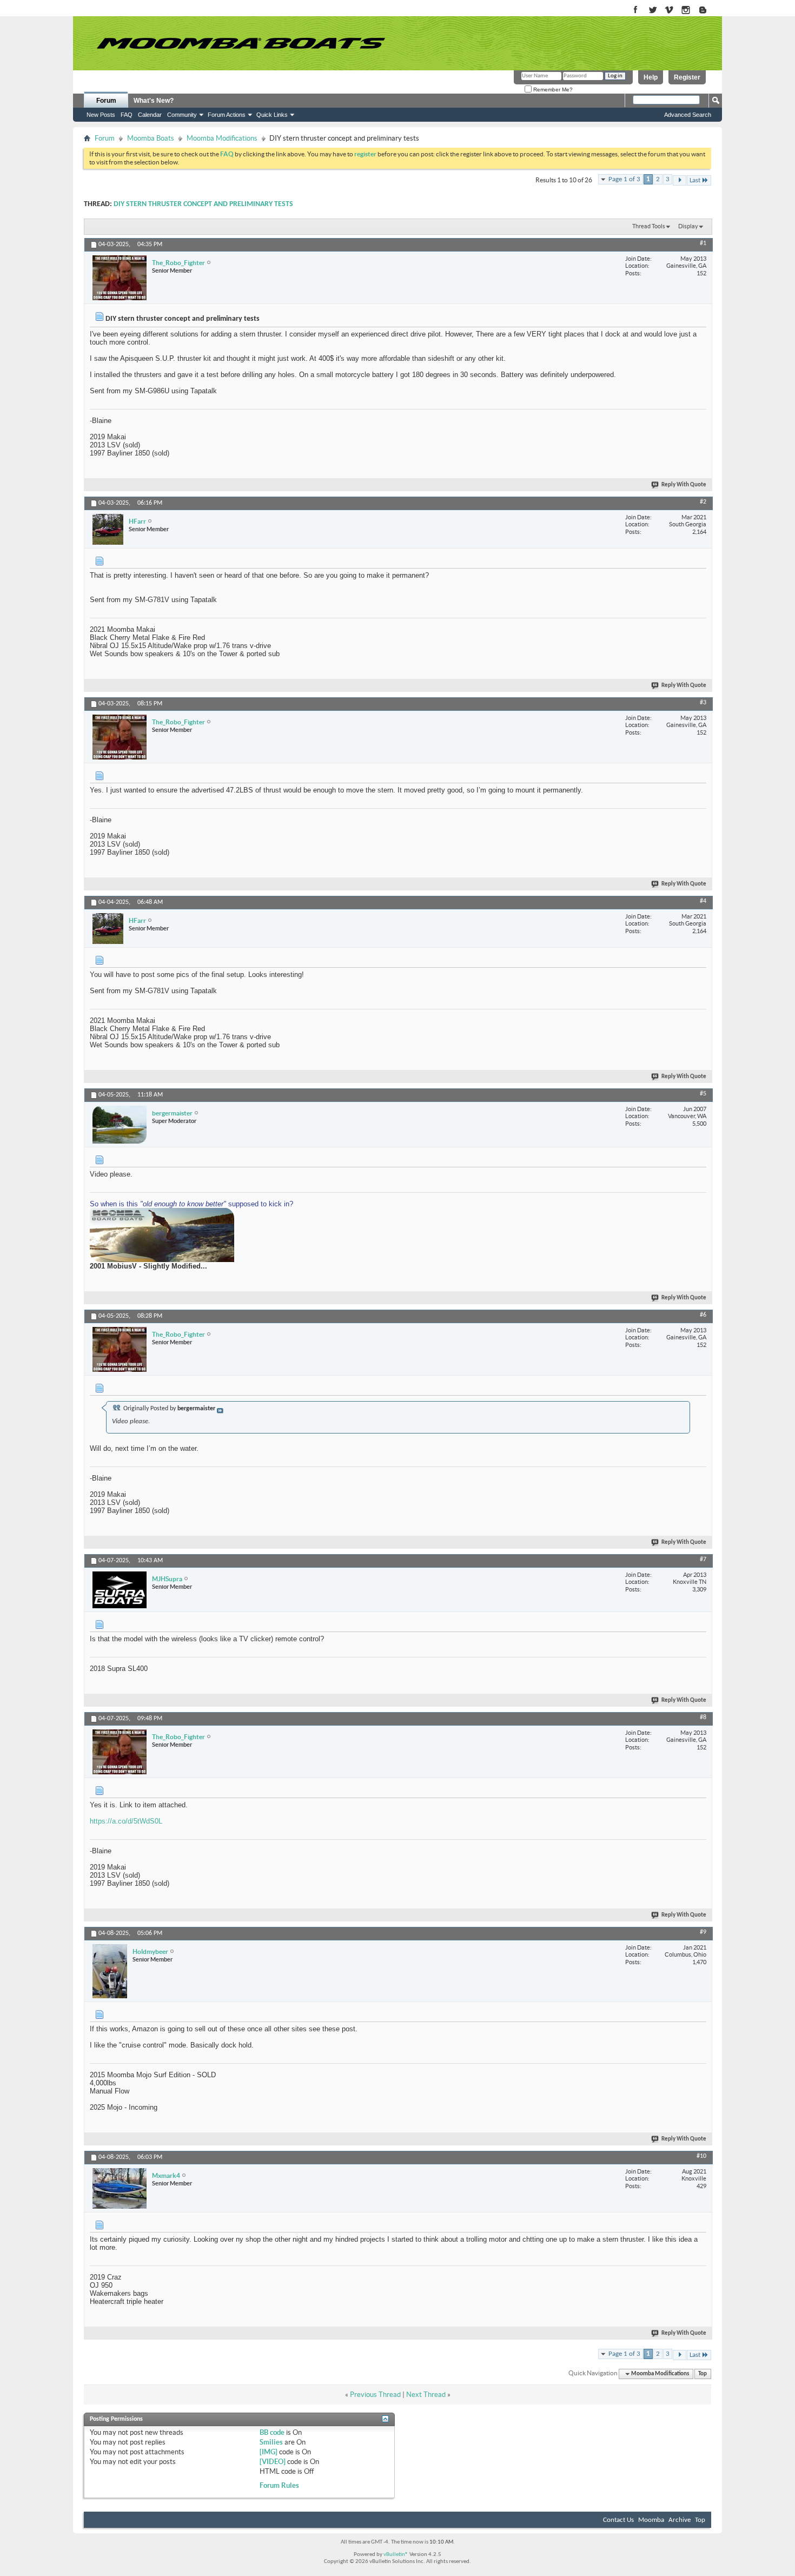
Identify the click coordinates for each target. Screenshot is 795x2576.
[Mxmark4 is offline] (120, 2188)
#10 (701, 2156)
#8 (703, 1718)
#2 (703, 502)
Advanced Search (688, 115)
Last (695, 180)
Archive (680, 2520)
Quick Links (272, 115)
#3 (703, 703)
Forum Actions (227, 115)
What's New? (154, 101)
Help (651, 77)
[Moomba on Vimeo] (669, 11)
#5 (703, 1094)
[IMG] (269, 2452)
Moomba (651, 2520)
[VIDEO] (273, 2462)
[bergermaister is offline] (120, 1125)
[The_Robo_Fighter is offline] (120, 278)
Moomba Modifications (222, 138)
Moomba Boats (151, 138)
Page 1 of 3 (624, 179)
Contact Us (618, 2520)
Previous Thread (375, 2395)
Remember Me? (552, 90)
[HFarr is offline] (108, 529)
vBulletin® (396, 2555)
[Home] (241, 43)
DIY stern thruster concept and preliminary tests (203, 204)
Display (688, 226)
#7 (703, 1560)
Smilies (271, 2442)
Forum (106, 101)
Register (687, 77)
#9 (703, 1932)
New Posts (101, 115)
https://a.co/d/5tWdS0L (126, 1821)
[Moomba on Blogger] (708, 11)
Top (703, 2374)
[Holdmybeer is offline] (110, 1971)
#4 (703, 901)
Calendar (150, 115)
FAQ (127, 115)
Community (182, 115)
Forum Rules (279, 2485)
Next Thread (426, 2395)
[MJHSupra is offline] (120, 1590)
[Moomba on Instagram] (686, 11)
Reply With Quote (684, 485)
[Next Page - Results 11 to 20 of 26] (680, 180)
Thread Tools (649, 226)
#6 (703, 1315)
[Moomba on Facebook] (636, 11)
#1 (703, 243)
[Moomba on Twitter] (652, 11)
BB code (272, 2432)
